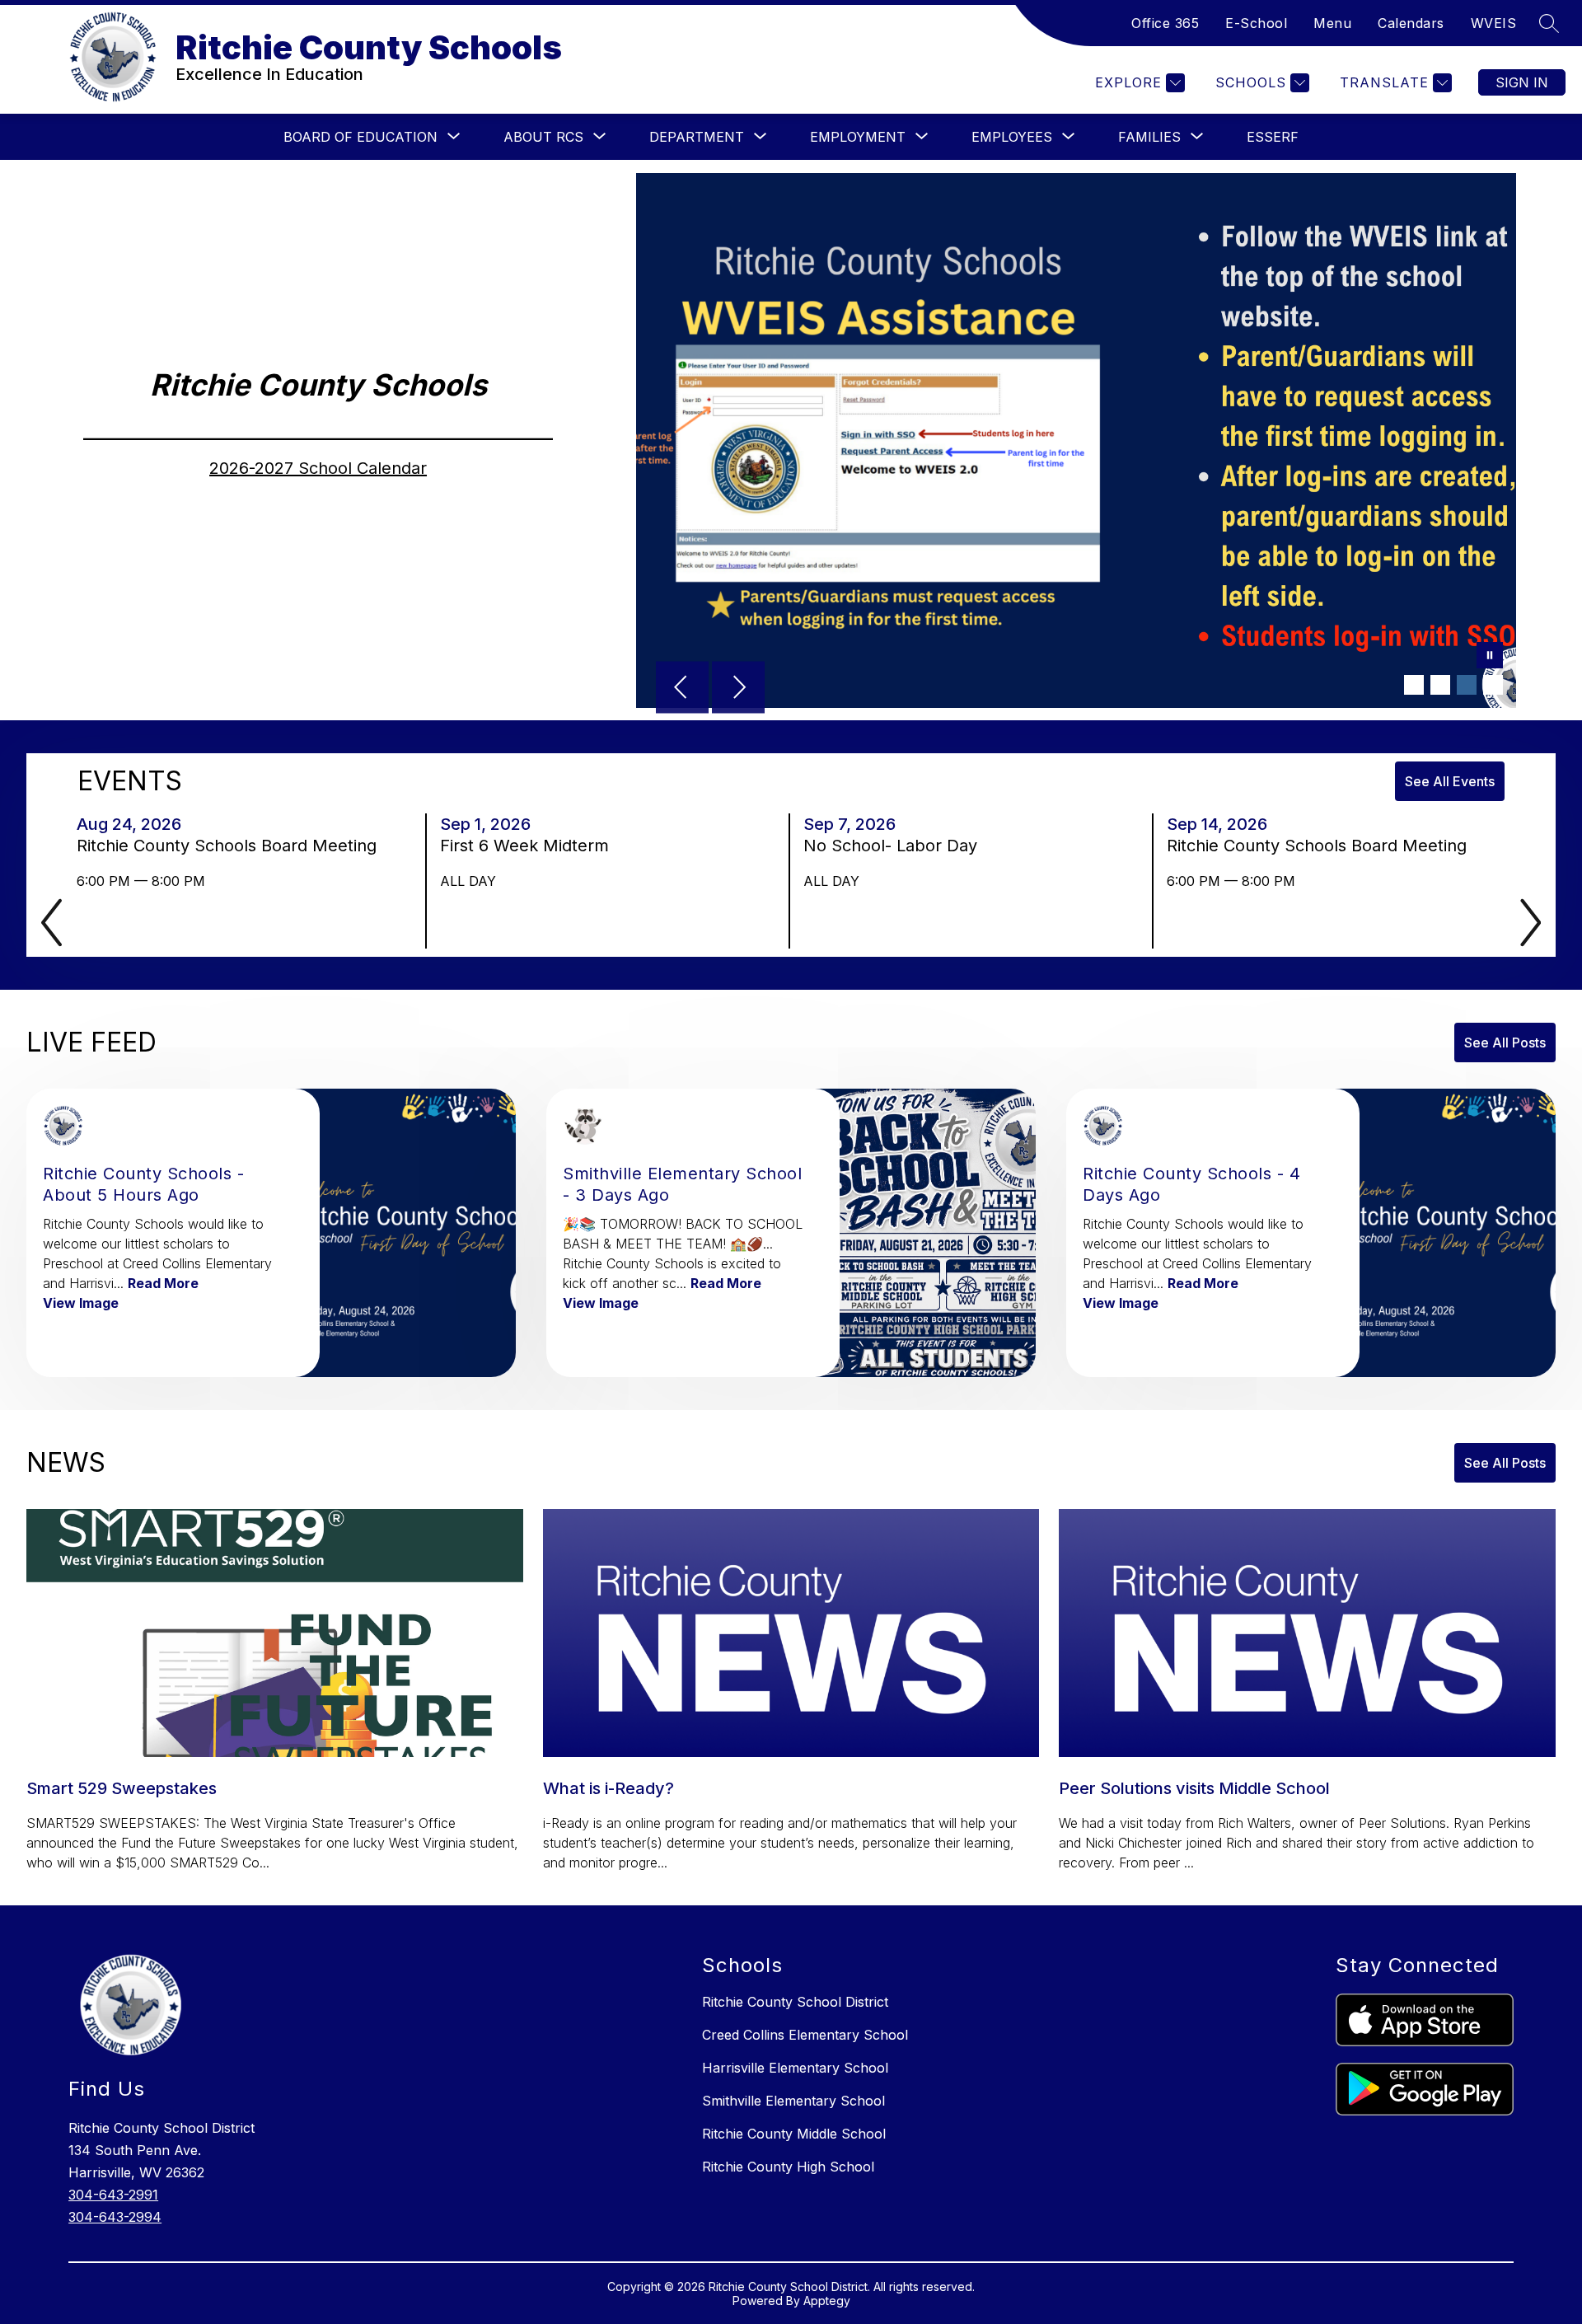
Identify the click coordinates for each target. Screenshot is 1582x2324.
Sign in (1522, 82)
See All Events (1450, 781)
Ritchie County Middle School (794, 2134)
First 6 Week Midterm (529, 846)
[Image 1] (1414, 685)
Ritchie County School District (795, 2002)
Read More (163, 1283)
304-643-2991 (113, 2195)
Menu (1332, 23)
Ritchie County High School (788, 2167)
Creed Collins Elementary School (805, 2035)
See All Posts (1505, 1043)
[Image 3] (1467, 685)
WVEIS (1494, 23)
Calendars (1411, 23)
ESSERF (1273, 137)
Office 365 (1165, 23)
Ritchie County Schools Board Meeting (232, 846)
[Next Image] (738, 689)
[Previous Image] (682, 689)
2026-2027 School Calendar (318, 468)
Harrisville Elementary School (795, 2068)
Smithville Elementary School (793, 2101)
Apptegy (827, 2301)
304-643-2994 (115, 2217)
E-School (1256, 23)
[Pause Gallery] (1490, 657)
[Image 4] (1493, 685)
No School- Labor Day (895, 846)
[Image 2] (1440, 685)
